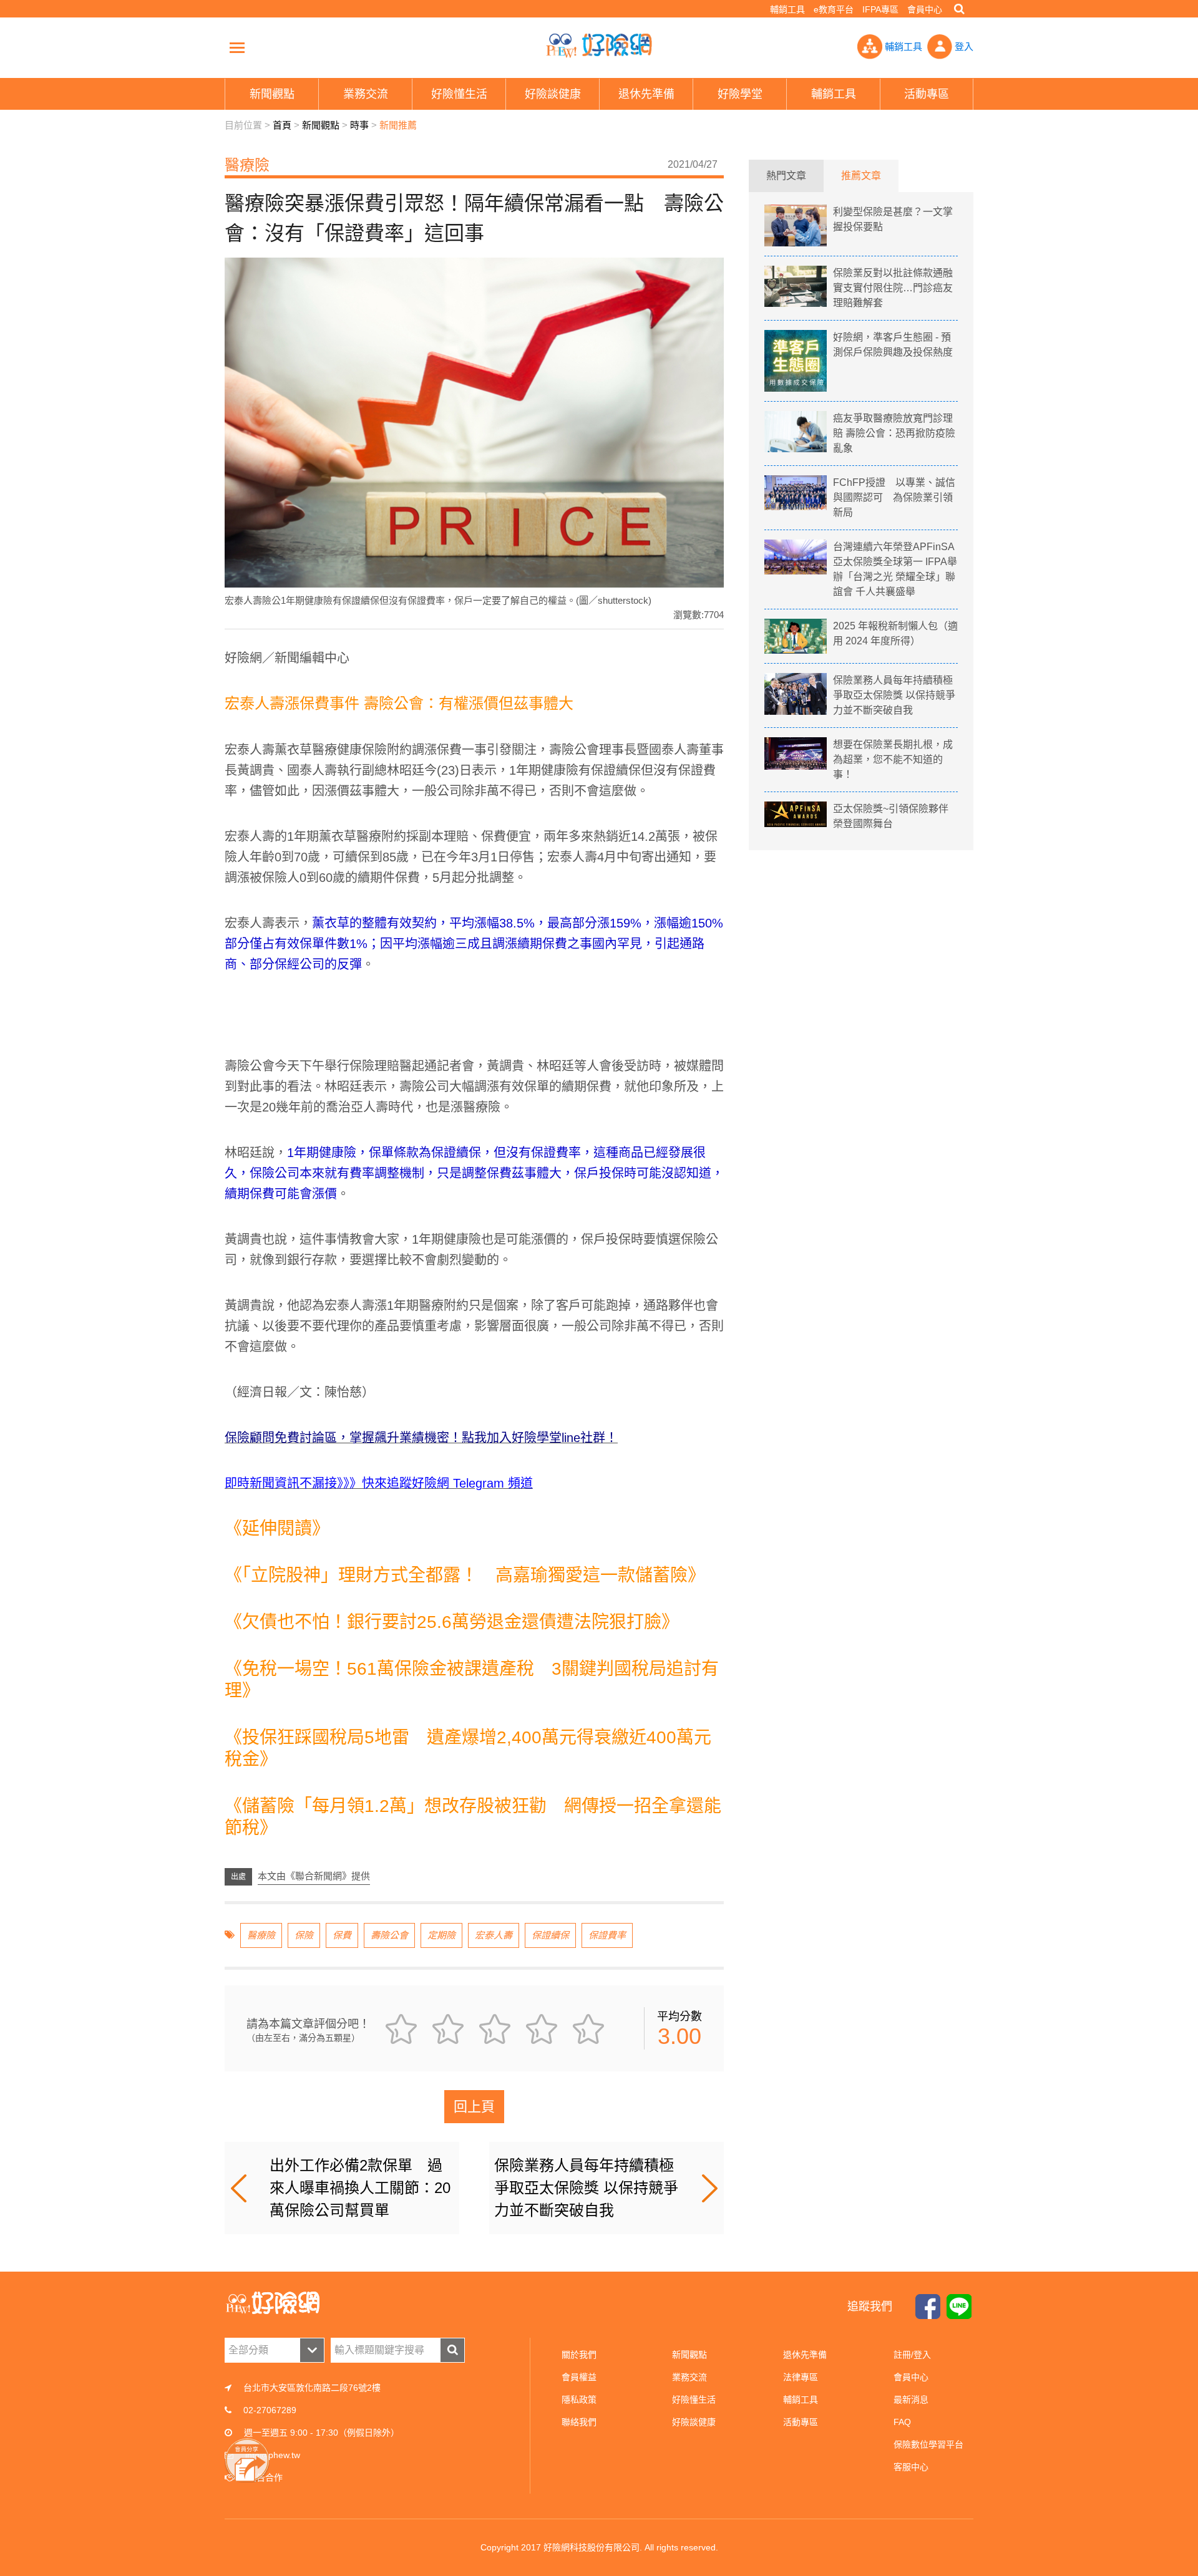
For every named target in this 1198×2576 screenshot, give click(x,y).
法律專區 (801, 2377)
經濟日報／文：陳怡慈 (299, 1392)
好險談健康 (694, 2422)
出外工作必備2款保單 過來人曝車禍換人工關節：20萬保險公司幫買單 (360, 2188)
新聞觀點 (321, 125)
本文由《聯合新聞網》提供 (314, 1876)
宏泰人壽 (494, 1935)
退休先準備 (805, 2355)
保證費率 (607, 1935)
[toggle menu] (237, 47)
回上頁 (474, 2107)
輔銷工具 (787, 9)
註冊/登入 (912, 2355)
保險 (304, 1935)
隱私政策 (579, 2399)
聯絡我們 (579, 2422)
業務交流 (689, 2377)
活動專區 (801, 2422)
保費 (342, 1935)
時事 (359, 125)
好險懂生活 (694, 2399)
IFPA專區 (880, 9)
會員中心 (925, 9)
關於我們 (579, 2355)
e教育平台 (834, 9)
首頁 (282, 125)
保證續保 (550, 1935)
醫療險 (261, 1935)
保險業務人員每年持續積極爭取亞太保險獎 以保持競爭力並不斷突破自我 (586, 2188)
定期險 (441, 1935)
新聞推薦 (398, 125)
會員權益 (579, 2377)
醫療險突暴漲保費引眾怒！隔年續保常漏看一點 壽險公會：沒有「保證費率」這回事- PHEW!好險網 (599, 46)
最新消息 (911, 2399)
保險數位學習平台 (928, 2444)
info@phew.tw (273, 2455)
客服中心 (911, 2467)
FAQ (902, 2422)
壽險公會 (389, 1935)
